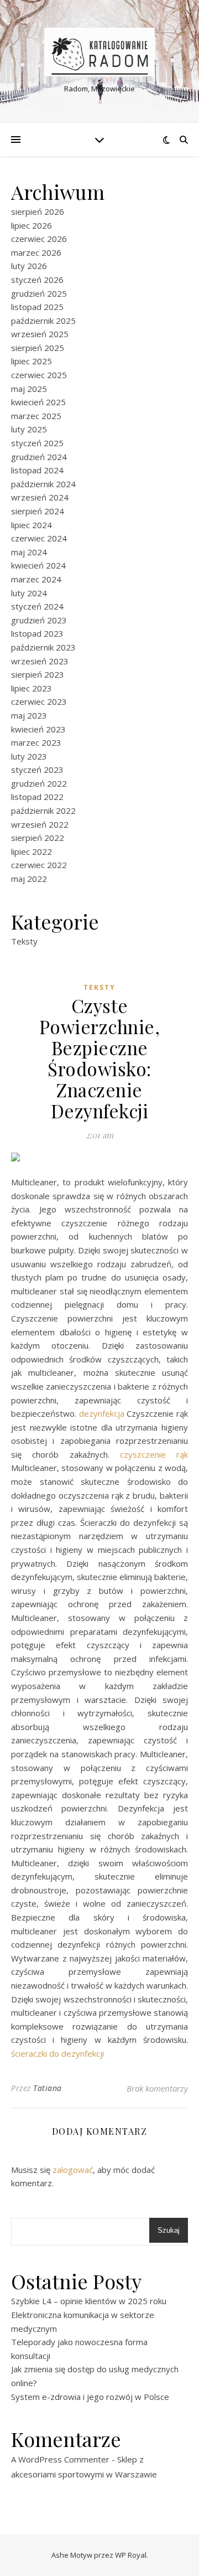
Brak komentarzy (157, 2088)
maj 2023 (29, 715)
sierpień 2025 (38, 348)
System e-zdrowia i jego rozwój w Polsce (90, 2397)
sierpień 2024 (38, 511)
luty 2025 (29, 429)
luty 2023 (29, 756)
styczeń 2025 (37, 443)
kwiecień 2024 (38, 565)
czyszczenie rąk (154, 1454)
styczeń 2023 (37, 770)
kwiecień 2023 (38, 729)
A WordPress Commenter (60, 2459)
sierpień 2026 (38, 211)
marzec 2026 (36, 252)
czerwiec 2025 (39, 375)
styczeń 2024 (37, 606)
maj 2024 (29, 552)
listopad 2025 (37, 307)
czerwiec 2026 (39, 239)
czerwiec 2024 (39, 538)
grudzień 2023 (39, 620)
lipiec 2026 (32, 225)
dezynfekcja (102, 1413)
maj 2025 (29, 389)
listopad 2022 (37, 797)
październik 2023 (43, 647)
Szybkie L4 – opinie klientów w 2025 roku (89, 2301)
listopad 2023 (37, 633)
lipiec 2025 (32, 361)
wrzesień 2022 (40, 824)
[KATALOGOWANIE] (99, 52)
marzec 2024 (36, 579)
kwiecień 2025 (38, 402)
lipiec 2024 (32, 525)
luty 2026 (29, 266)
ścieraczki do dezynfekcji (57, 2053)
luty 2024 (29, 593)
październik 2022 (43, 811)
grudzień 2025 (39, 293)
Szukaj (169, 2230)
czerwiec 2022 (39, 865)
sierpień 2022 (38, 838)
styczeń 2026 (37, 280)
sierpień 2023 (38, 674)
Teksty (24, 941)
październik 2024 (43, 484)
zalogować (73, 2170)
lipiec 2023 (32, 688)
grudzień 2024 (39, 457)
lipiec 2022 (32, 851)
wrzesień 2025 (40, 334)
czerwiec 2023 (39, 701)
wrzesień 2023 (40, 661)
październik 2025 (43, 321)
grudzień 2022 (39, 783)
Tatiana (48, 2088)
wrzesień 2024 (40, 497)
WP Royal (131, 2555)
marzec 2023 (36, 742)
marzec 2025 (36, 416)
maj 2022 (29, 879)
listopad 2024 (37, 470)
